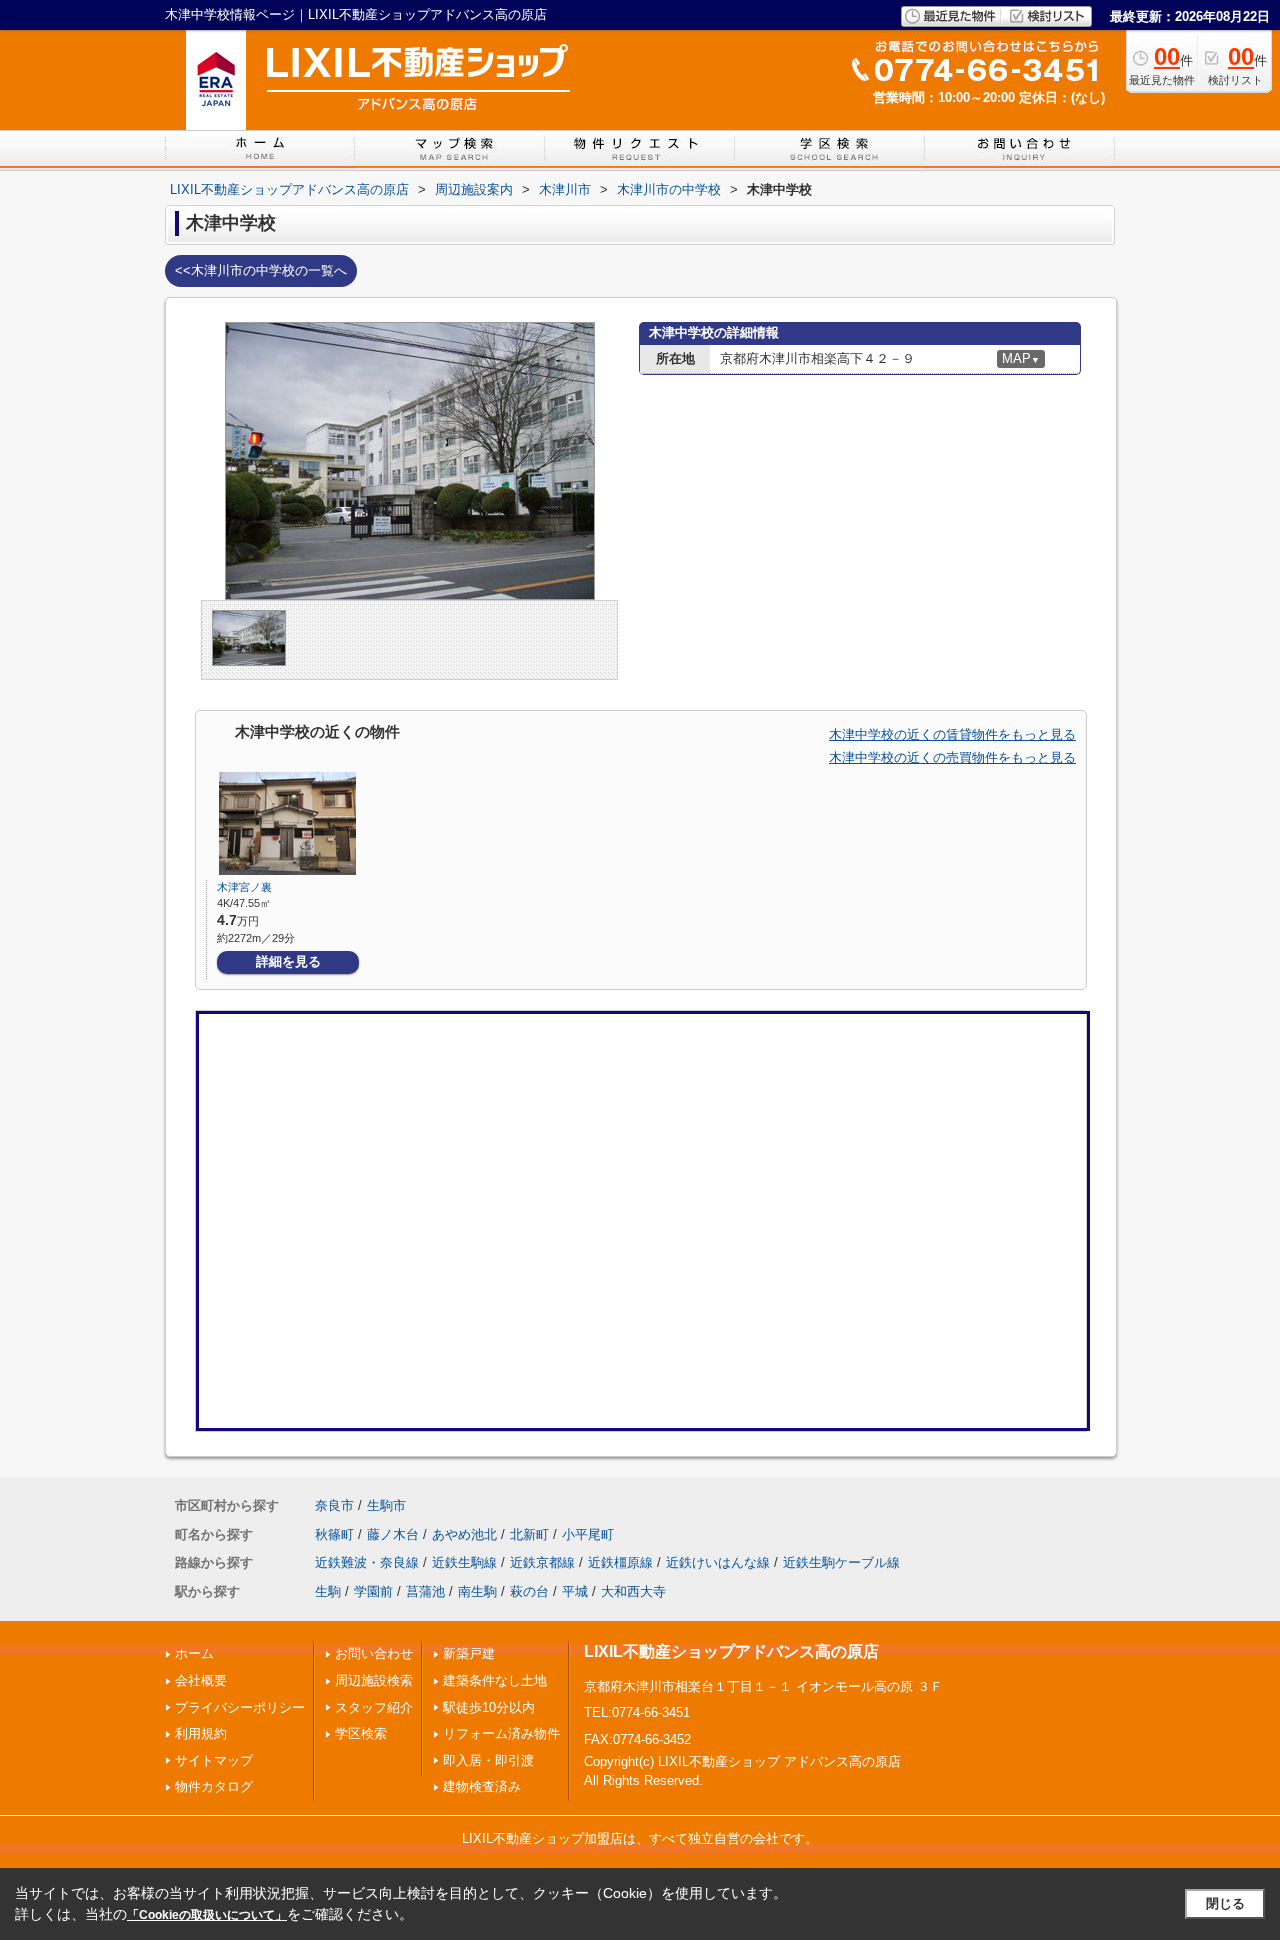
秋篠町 (334, 1534)
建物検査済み (482, 1786)
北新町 (529, 1534)
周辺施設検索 (374, 1680)
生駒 (328, 1591)
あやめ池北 (464, 1534)
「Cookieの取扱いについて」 (207, 1915)
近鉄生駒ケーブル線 (841, 1562)
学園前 (373, 1591)
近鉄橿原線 (620, 1562)
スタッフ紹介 (374, 1707)
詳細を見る (288, 961)
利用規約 (201, 1733)
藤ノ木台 (393, 1534)
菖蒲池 (425, 1591)
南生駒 (477, 1591)
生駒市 (386, 1505)
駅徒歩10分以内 (489, 1707)
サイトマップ (214, 1760)
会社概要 (201, 1680)
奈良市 (334, 1505)
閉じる (1225, 1903)
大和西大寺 (633, 1591)
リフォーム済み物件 (501, 1733)
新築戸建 (469, 1653)
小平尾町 (588, 1534)
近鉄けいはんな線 (718, 1562)
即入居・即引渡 (488, 1760)
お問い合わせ (374, 1653)
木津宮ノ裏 (244, 887)
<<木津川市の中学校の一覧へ (261, 270)
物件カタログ (214, 1786)
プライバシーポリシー (240, 1707)
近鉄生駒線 (464, 1562)
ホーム (194, 1653)
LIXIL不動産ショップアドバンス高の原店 (731, 1651)
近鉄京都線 (542, 1562)
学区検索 (361, 1733)
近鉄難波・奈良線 (367, 1562)
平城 (575, 1591)
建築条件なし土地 (495, 1680)
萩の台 (529, 1591)
